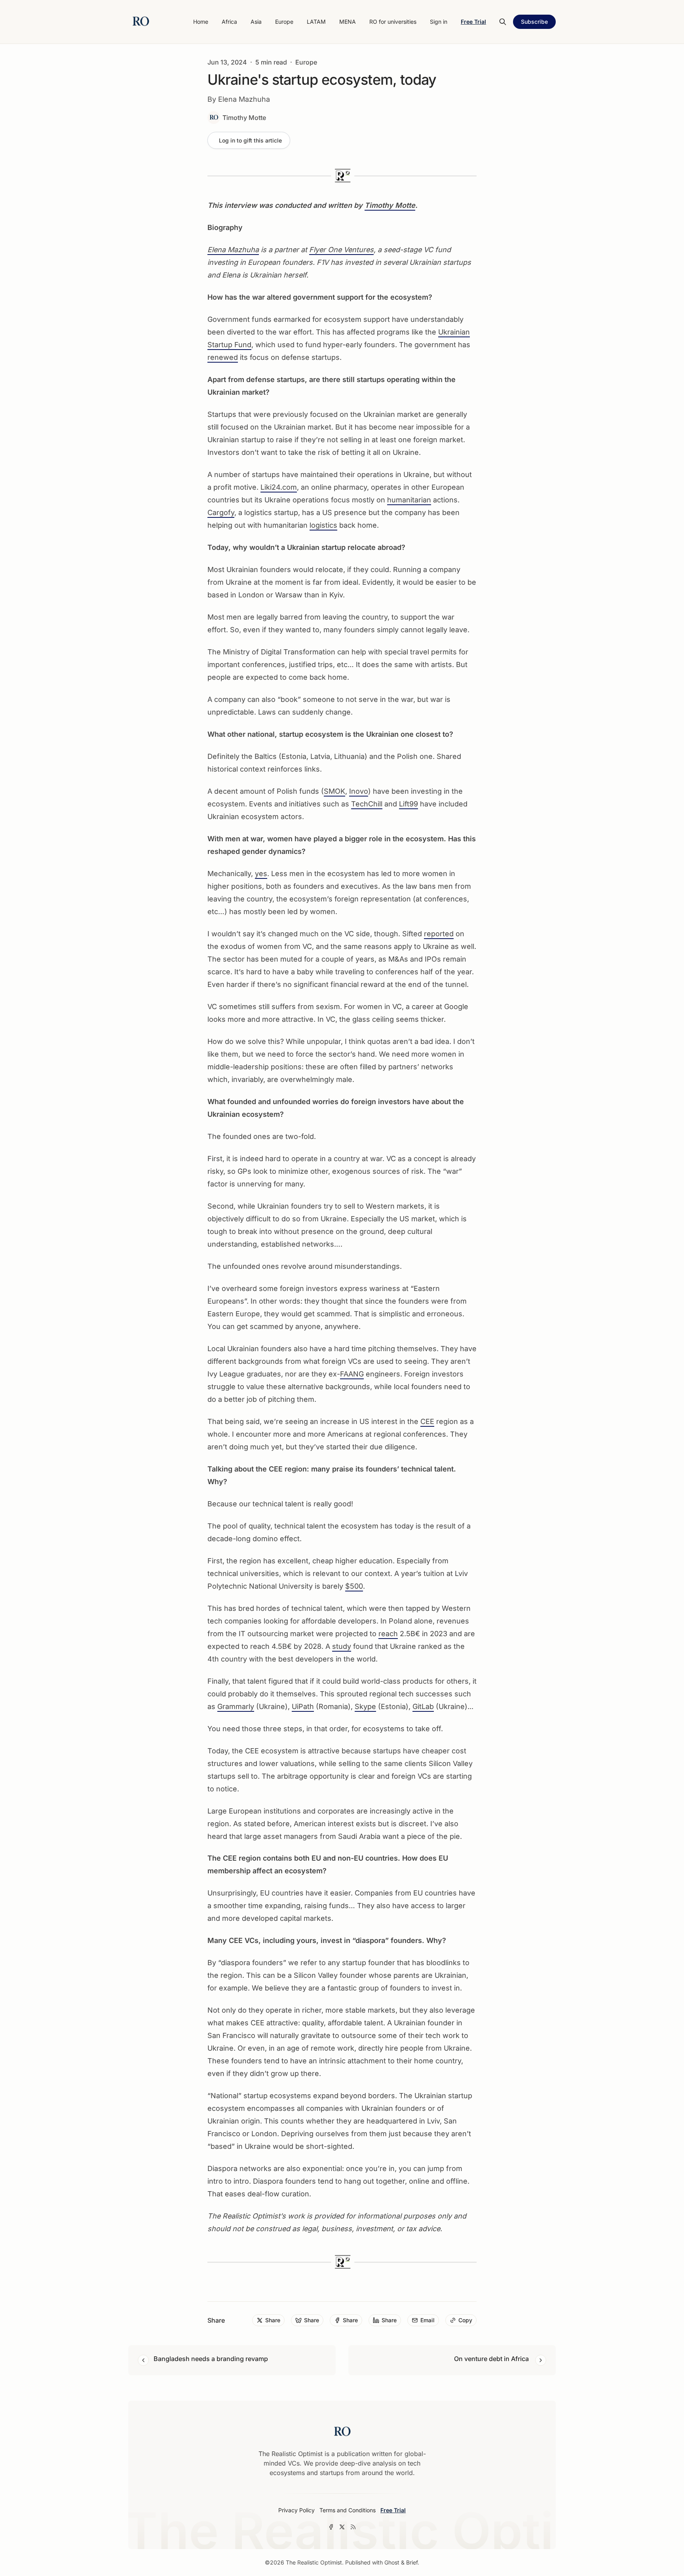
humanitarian (409, 500)
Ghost (392, 2562)
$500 (354, 1586)
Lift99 (408, 804)
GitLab (423, 1706)
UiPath (303, 1706)
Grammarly (236, 1706)
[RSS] (353, 2527)
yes (261, 874)
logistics (323, 525)
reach (388, 1634)
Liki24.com (279, 487)
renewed (223, 357)
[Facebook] (331, 2527)
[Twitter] (342, 2527)
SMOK (334, 791)
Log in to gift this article (250, 140)
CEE (427, 1421)
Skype (365, 1706)
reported (439, 934)
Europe (306, 62)
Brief (412, 2562)
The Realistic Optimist (314, 2562)
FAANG (352, 1374)
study (342, 1646)
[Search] (503, 22)
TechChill (367, 804)
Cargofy (221, 512)
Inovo (359, 791)
